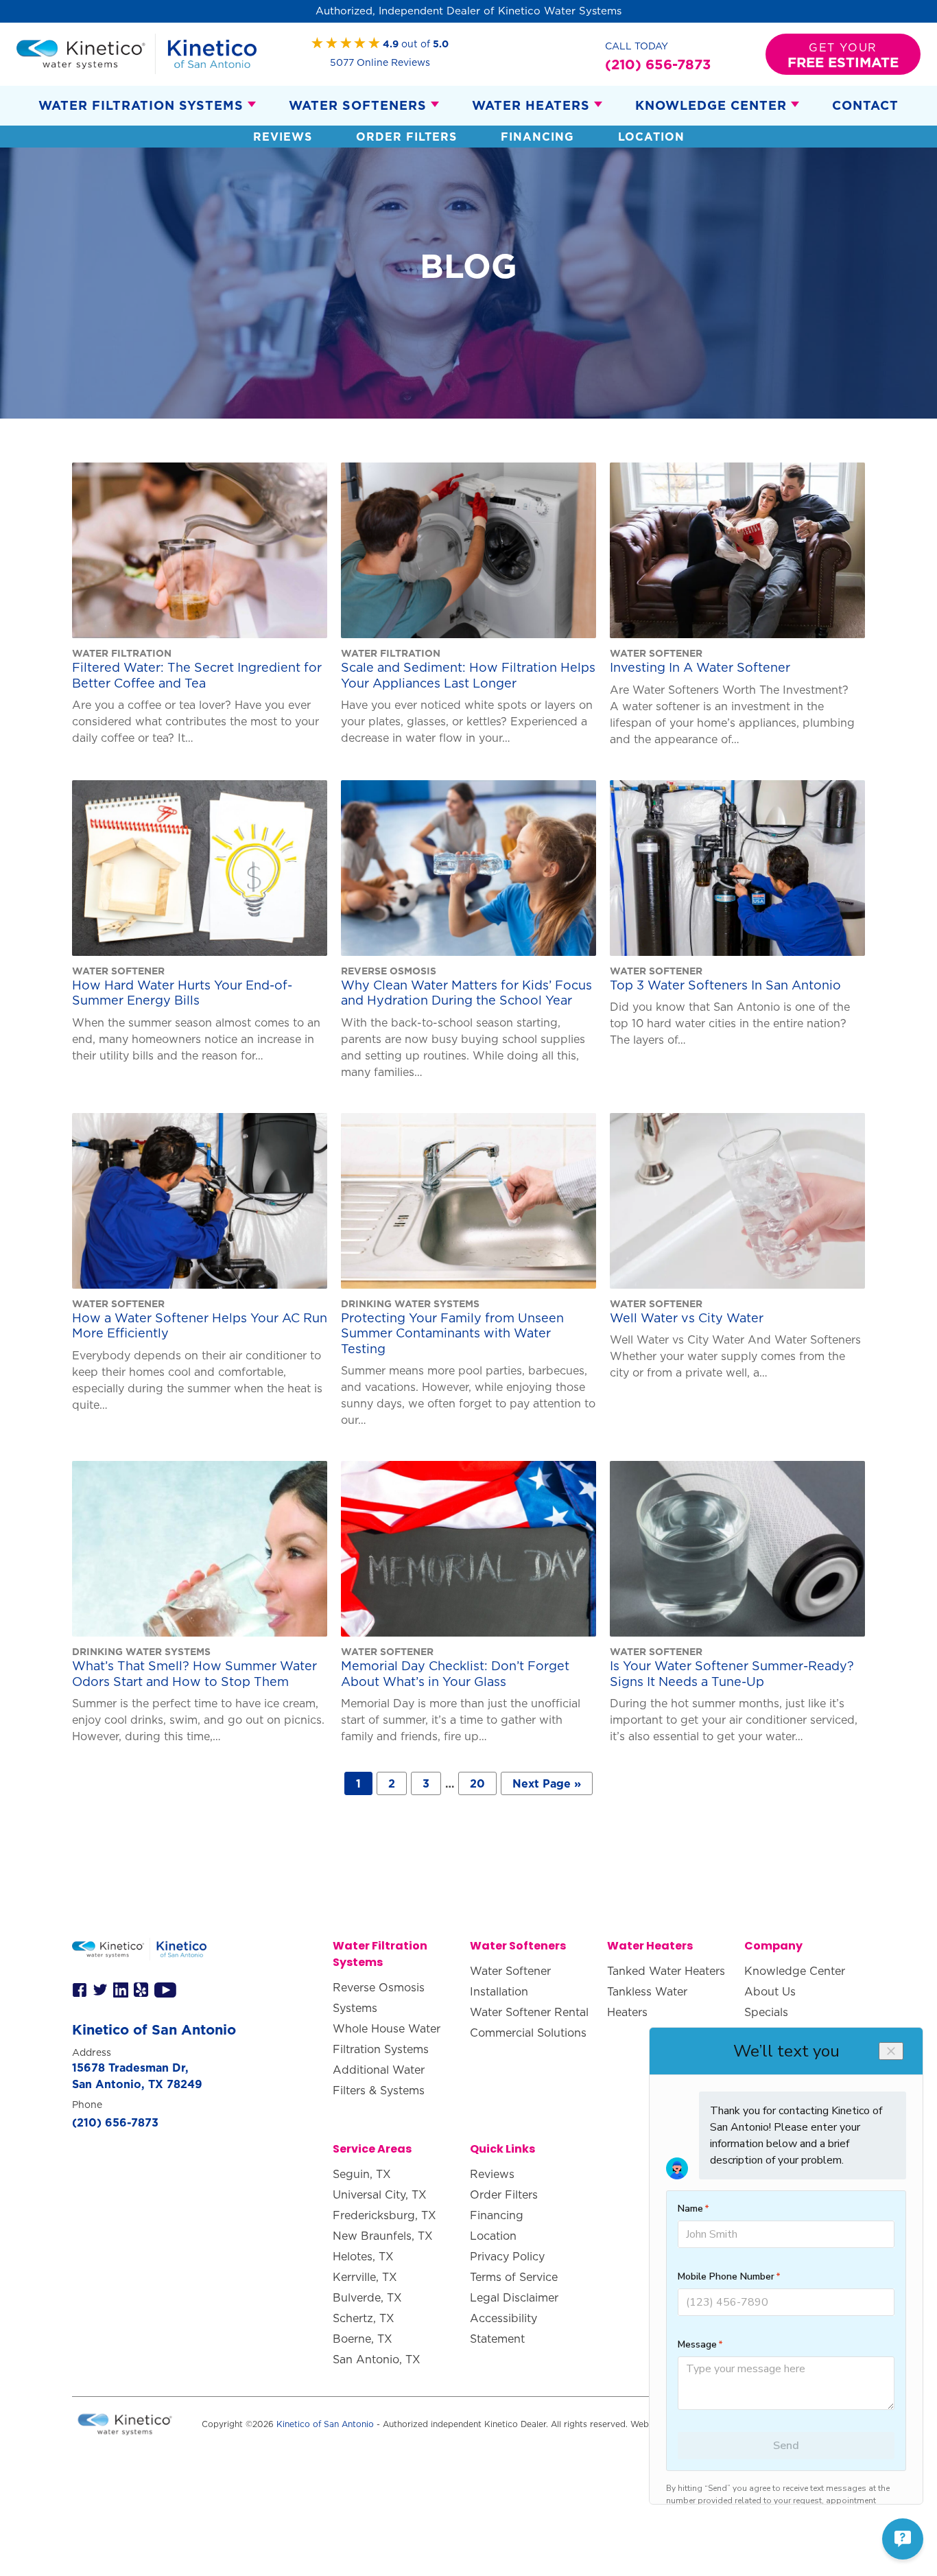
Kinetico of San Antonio (325, 2424)
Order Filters (406, 137)
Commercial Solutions (528, 2033)
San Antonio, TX (377, 2359)
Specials (766, 2012)
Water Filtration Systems (141, 105)
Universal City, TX (380, 2194)
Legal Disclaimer (514, 2297)
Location (651, 137)
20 (477, 1783)
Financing (537, 137)
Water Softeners (358, 105)
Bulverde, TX (367, 2297)
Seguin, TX (362, 2174)
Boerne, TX (363, 2339)
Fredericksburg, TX (384, 2215)
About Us (770, 1991)
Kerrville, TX (365, 2277)
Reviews (283, 137)
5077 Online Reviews (380, 62)
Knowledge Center (711, 105)
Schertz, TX (364, 2318)
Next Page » (547, 1783)
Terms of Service (514, 2277)
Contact (865, 105)
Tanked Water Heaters (666, 1971)
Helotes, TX (363, 2256)
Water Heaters (531, 105)
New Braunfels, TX (383, 2236)
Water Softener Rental (529, 2012)
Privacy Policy (507, 2256)
